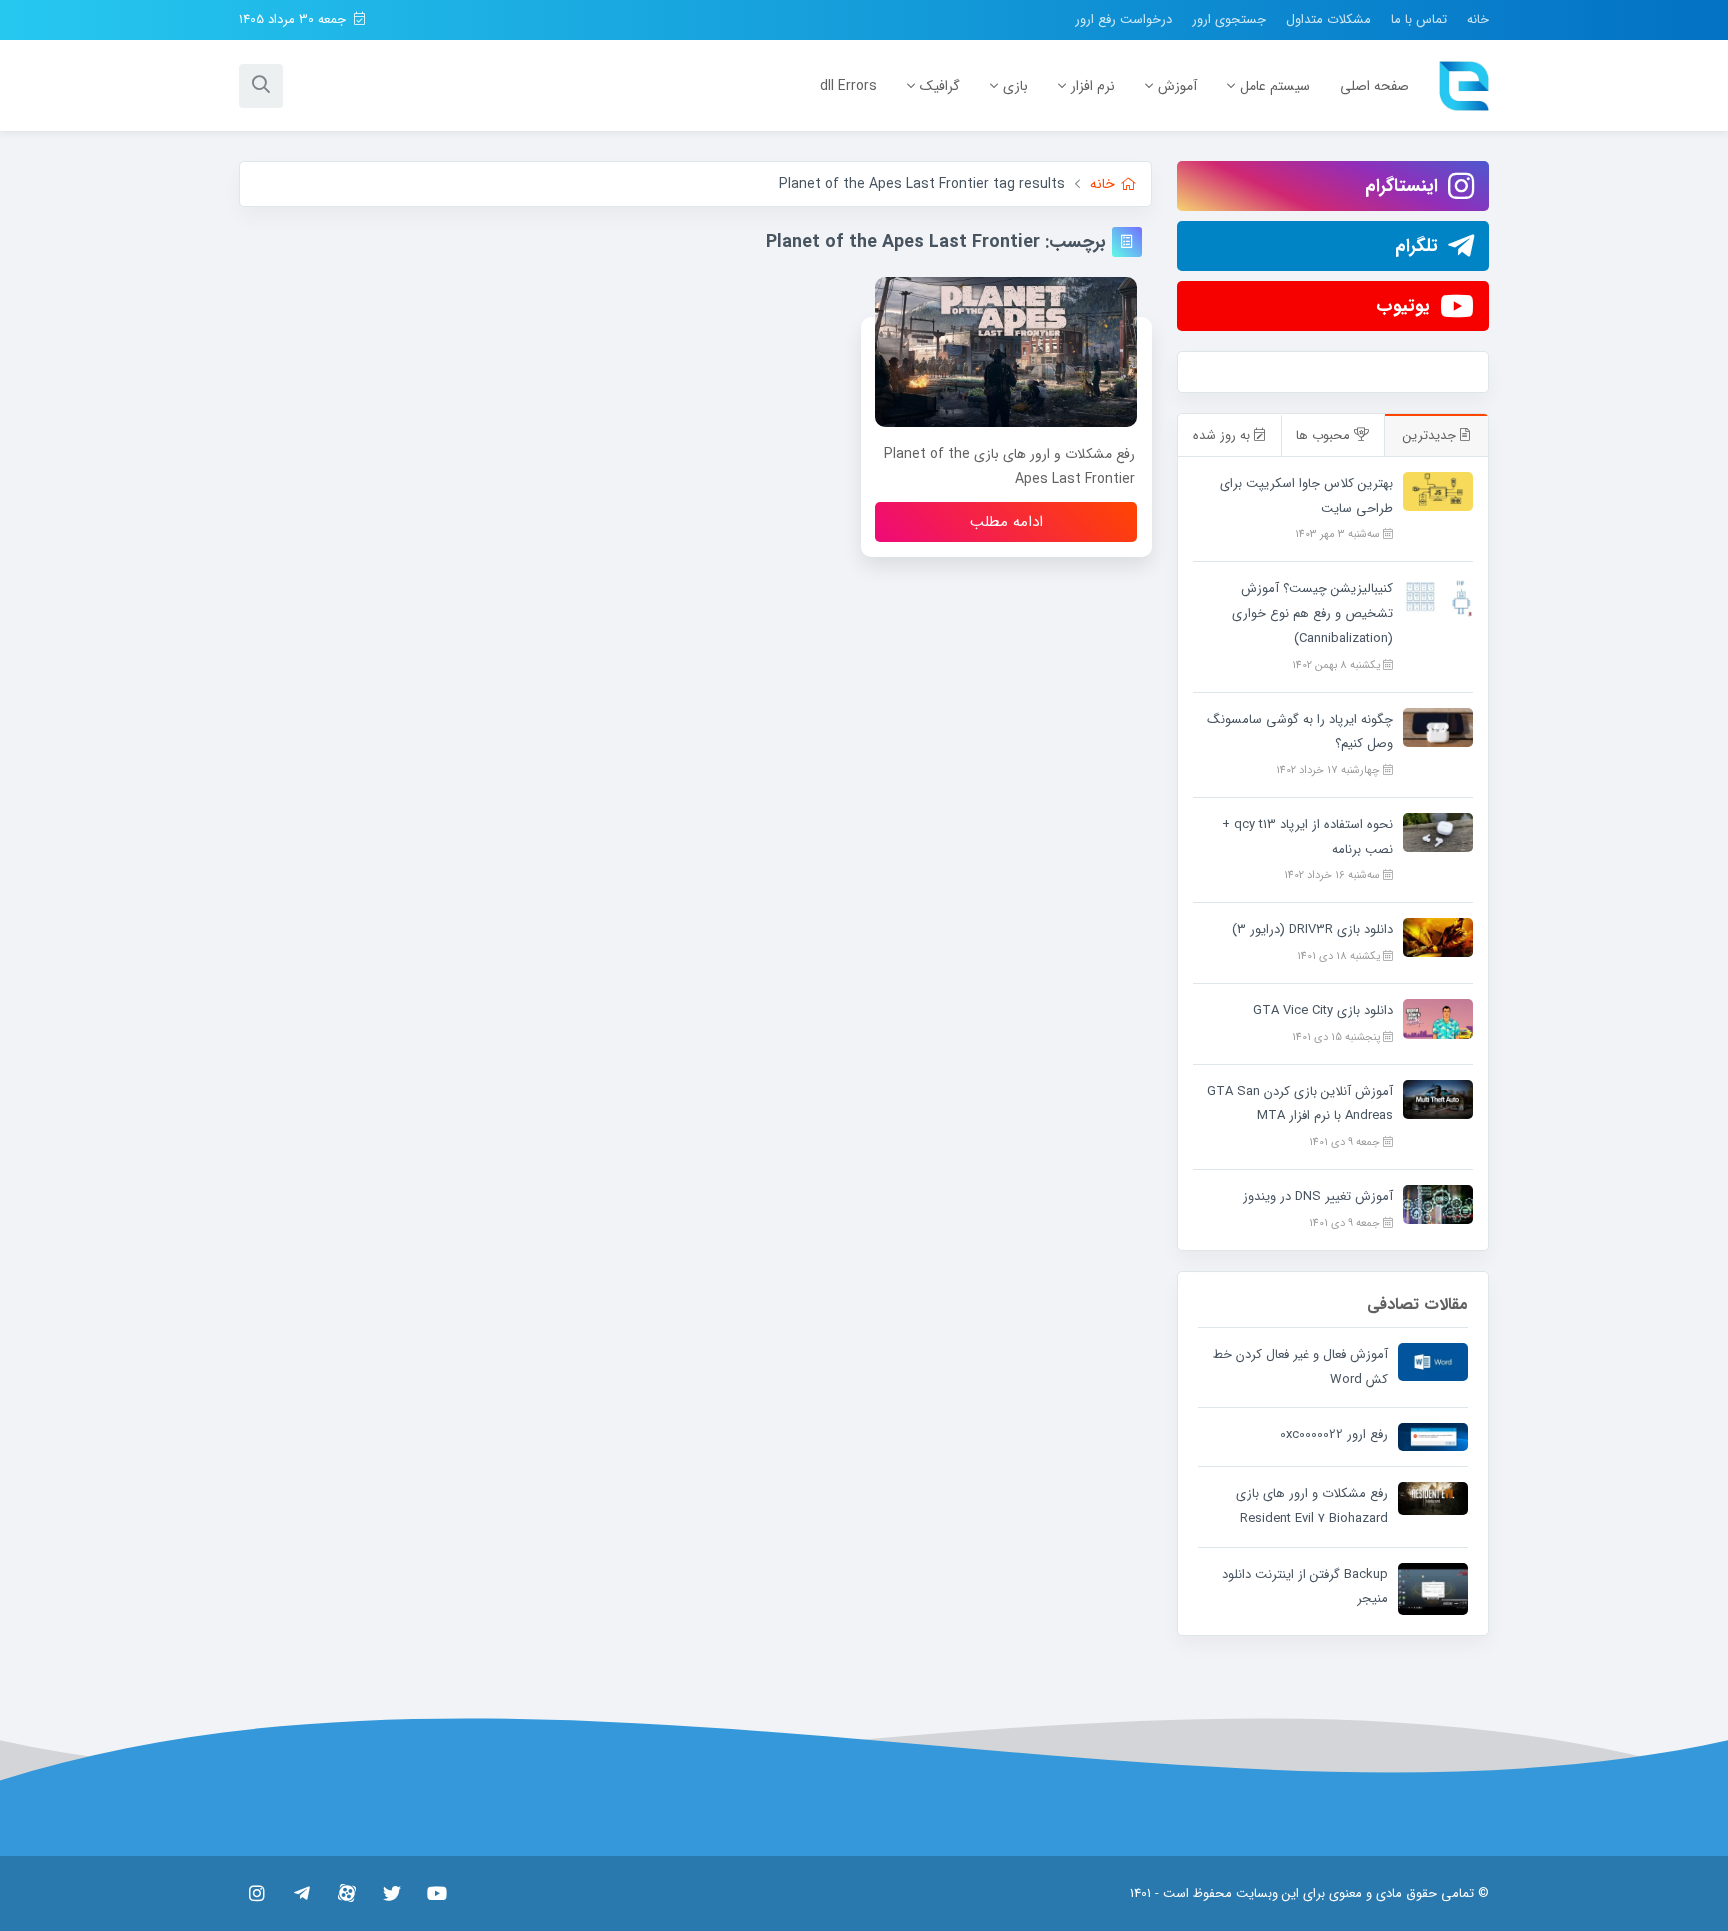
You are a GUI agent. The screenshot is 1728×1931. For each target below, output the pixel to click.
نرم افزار (1093, 86)
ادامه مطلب (1006, 522)
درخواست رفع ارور (1123, 19)
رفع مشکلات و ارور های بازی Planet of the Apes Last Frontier (1009, 466)
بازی (1015, 86)
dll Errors (848, 86)
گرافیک (940, 86)
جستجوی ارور (1229, 19)
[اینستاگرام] (256, 1893)
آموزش (1177, 86)
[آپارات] (346, 1893)
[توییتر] (391, 1893)
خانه (1478, 19)
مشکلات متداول (1328, 19)
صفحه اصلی (1374, 86)
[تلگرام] (301, 1893)
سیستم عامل (1275, 86)
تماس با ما (1419, 19)
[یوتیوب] (436, 1893)
